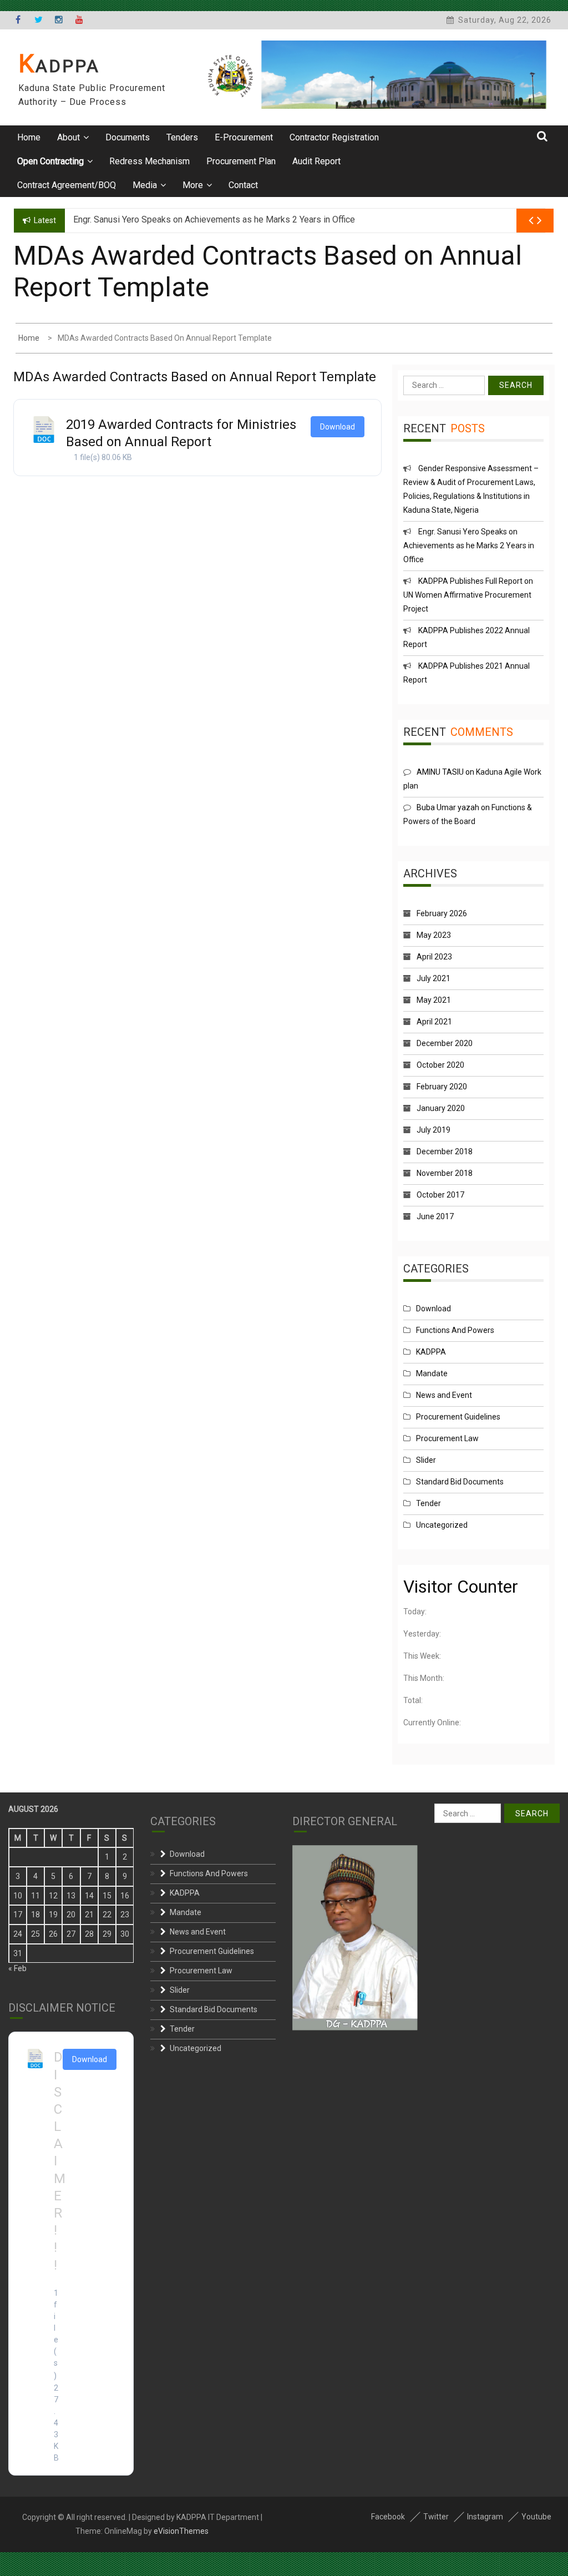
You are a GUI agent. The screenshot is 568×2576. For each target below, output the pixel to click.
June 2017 (435, 1216)
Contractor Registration (334, 137)
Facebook (388, 2517)
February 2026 (442, 913)
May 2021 (434, 1000)
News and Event (444, 1395)
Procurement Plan (241, 161)
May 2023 (434, 935)
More (193, 185)
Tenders (182, 137)
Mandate (432, 1373)
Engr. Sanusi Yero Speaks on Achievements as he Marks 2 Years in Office (469, 545)
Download (338, 427)
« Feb (17, 1968)
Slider (426, 1460)
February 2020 (442, 1087)
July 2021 (433, 978)
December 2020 (445, 1043)
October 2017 (440, 1195)
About (69, 137)
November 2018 (445, 1173)
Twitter (436, 2517)
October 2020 (440, 1065)
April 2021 (434, 1022)
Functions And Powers (455, 1330)
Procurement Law (447, 1438)
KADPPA (59, 66)
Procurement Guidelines (458, 1417)
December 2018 (445, 1151)
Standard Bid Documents (460, 1482)
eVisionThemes (181, 2531)
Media (145, 185)
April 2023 (434, 957)
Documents (128, 137)
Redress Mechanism (149, 161)
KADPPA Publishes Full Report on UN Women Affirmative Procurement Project (468, 595)
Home (29, 137)
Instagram (485, 2517)
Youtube (536, 2517)
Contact (243, 185)
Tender (428, 1503)
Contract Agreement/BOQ (67, 185)
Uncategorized (442, 1525)
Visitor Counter (461, 1587)
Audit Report (316, 161)
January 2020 (441, 1108)
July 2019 (433, 1130)
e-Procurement (244, 137)
